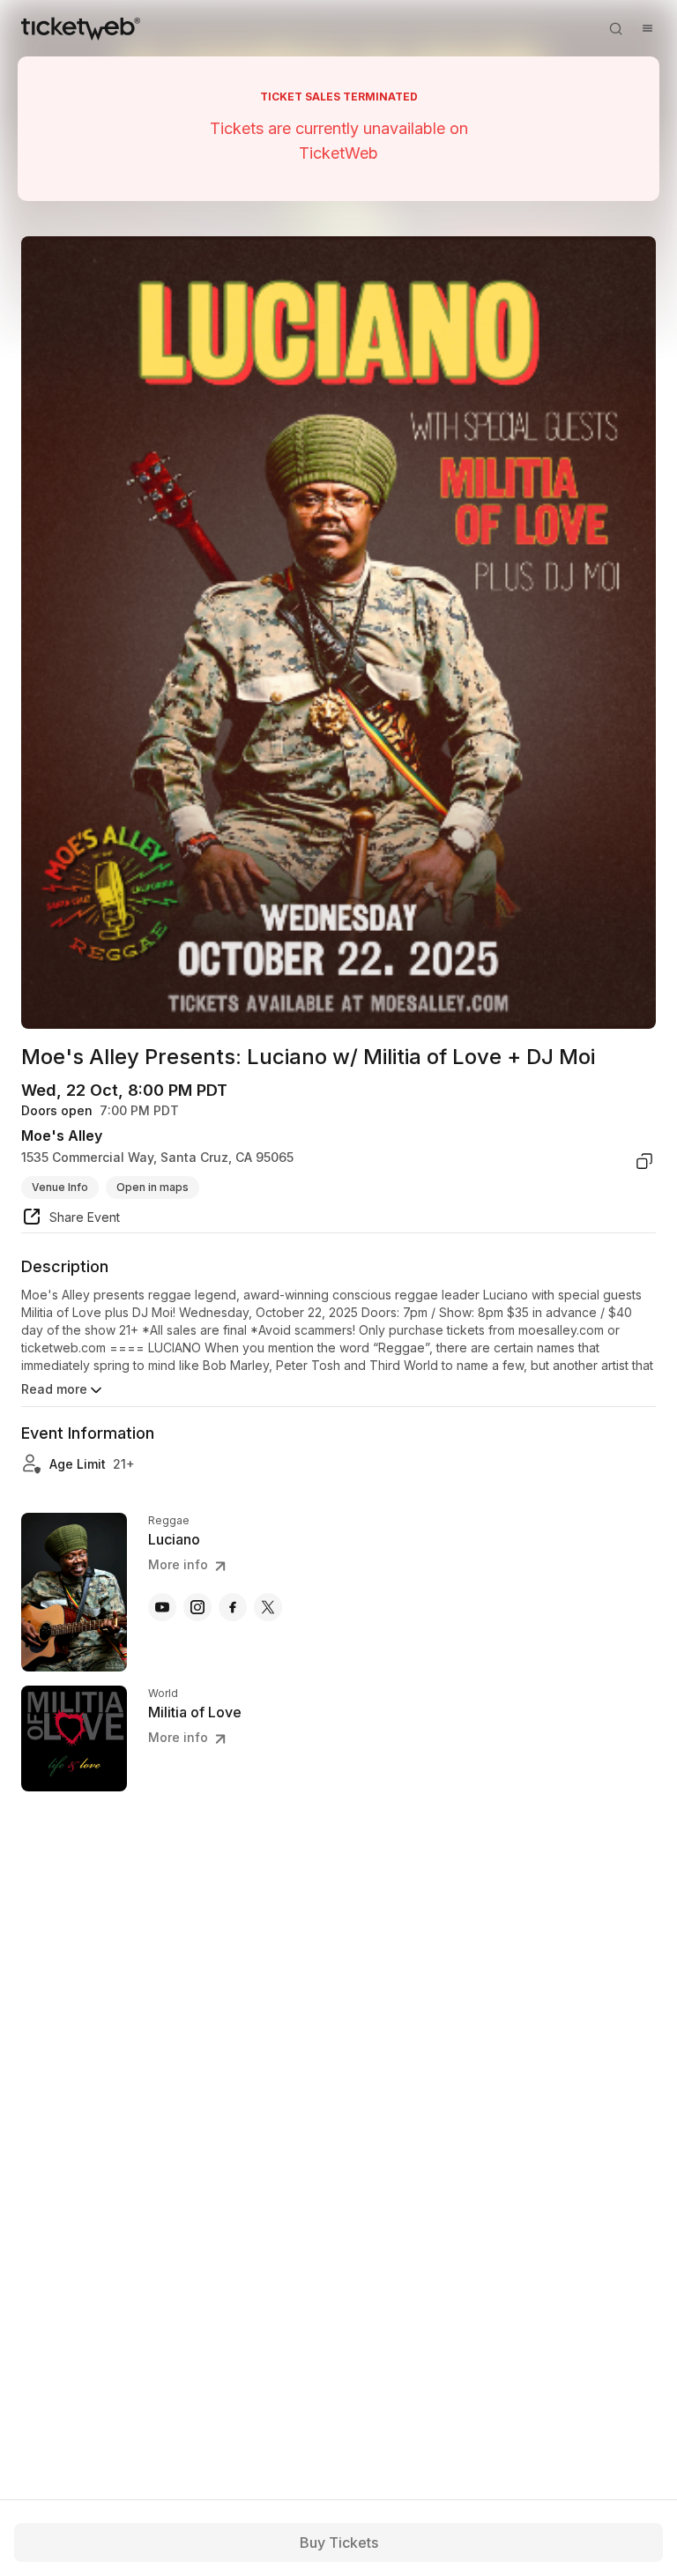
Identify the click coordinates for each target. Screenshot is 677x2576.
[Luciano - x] (268, 1607)
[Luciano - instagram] (197, 1607)
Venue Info (60, 1187)
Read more (54, 1389)
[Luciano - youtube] (162, 1607)
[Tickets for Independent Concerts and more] (81, 28)
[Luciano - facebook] (233, 1607)
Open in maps (153, 1187)
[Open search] (615, 28)
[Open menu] (647, 28)
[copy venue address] (644, 1161)
